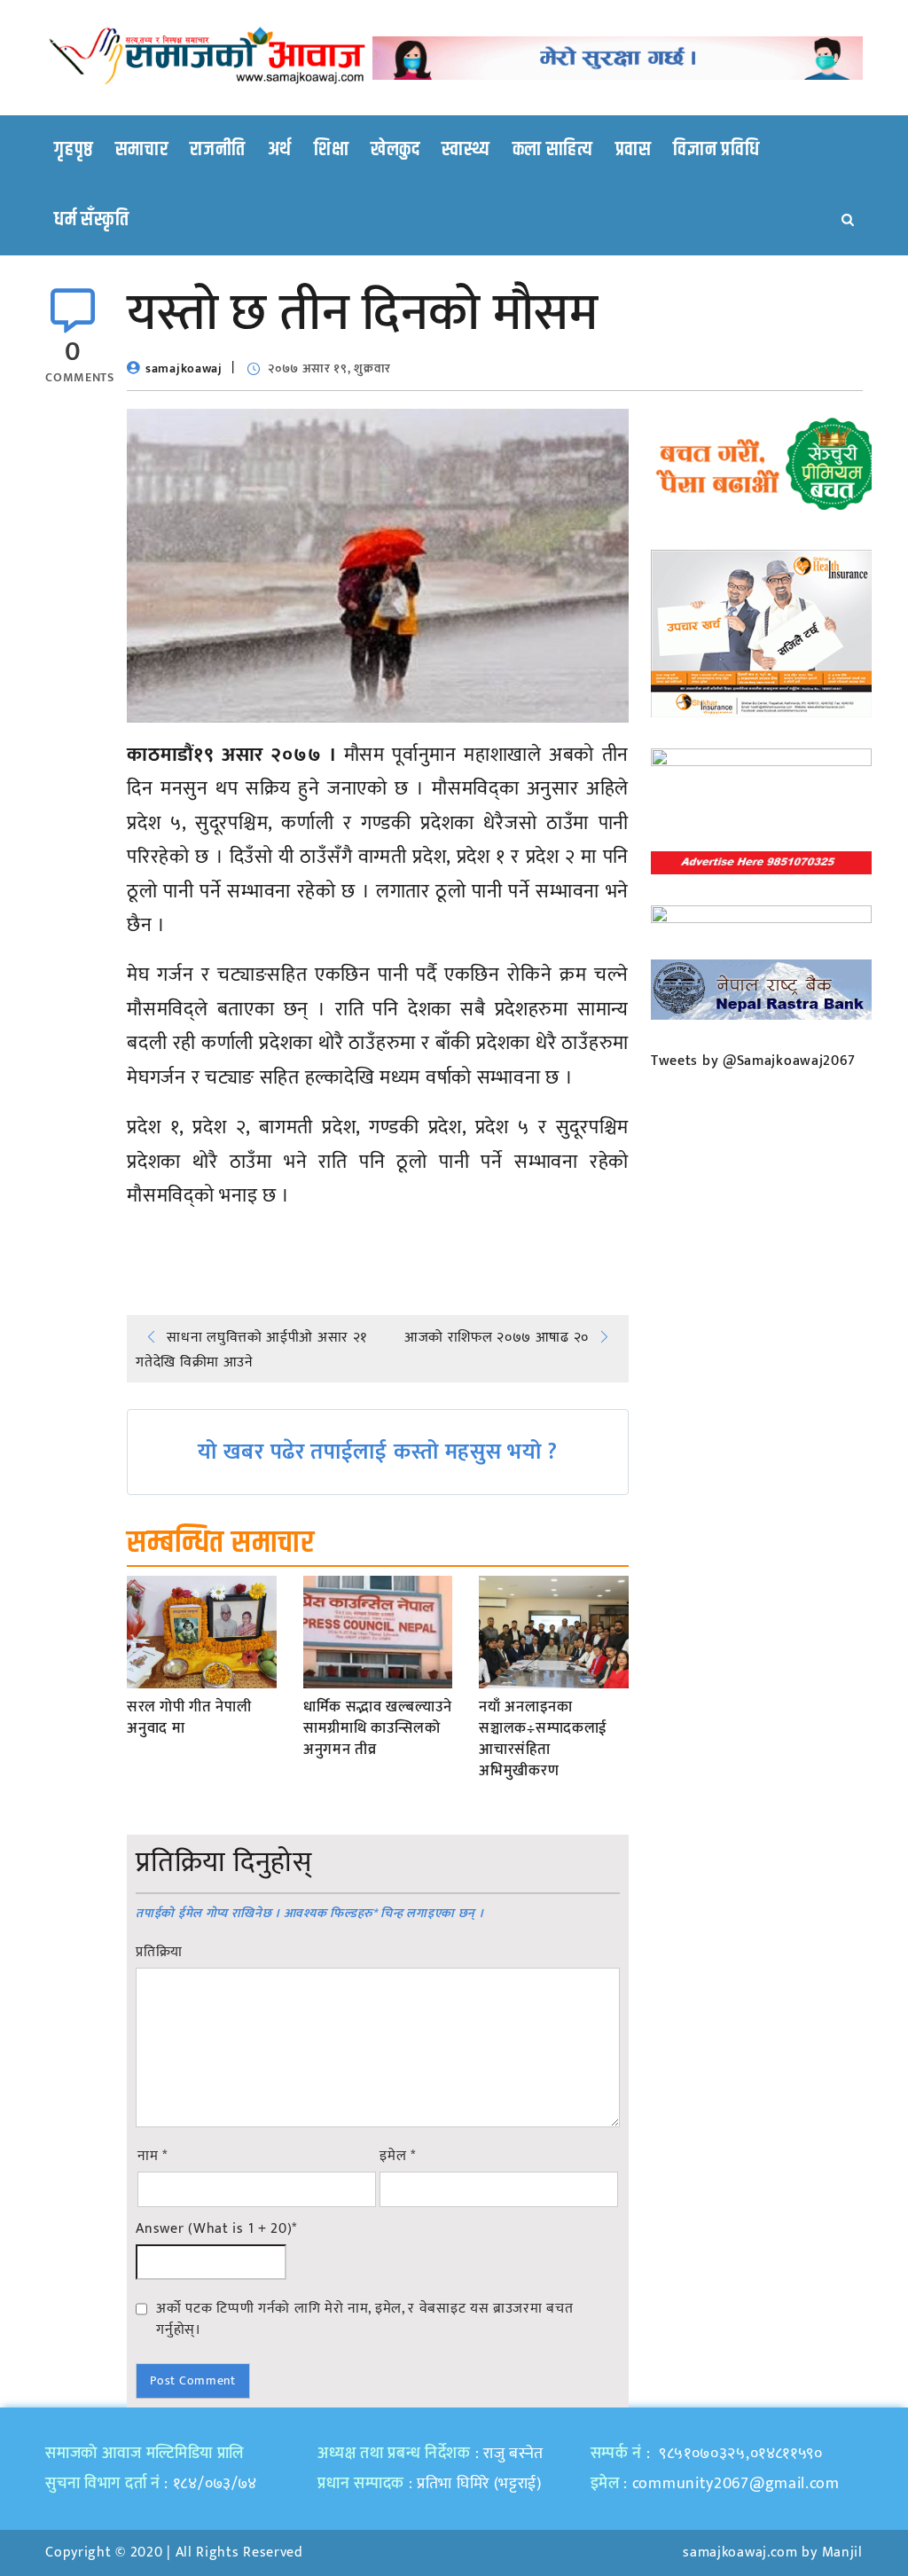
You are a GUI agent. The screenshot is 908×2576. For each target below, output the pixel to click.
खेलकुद (395, 150)
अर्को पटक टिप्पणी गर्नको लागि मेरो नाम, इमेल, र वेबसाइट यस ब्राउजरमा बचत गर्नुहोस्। (364, 2319)
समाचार (142, 150)
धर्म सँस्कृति (91, 220)
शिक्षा (331, 150)
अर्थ (280, 150)
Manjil (842, 2553)
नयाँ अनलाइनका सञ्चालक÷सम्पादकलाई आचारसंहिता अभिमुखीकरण (543, 1739)
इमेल (398, 2157)
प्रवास (634, 150)
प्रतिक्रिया (159, 1953)
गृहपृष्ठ (74, 150)
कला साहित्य (553, 150)
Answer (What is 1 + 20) (216, 2229)
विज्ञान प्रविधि (716, 150)
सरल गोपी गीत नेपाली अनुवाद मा (189, 1719)
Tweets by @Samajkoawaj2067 (753, 1061)
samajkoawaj (184, 368)
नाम (153, 2157)
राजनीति (218, 150)
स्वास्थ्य (466, 150)
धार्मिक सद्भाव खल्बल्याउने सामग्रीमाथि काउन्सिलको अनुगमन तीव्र (378, 1729)
